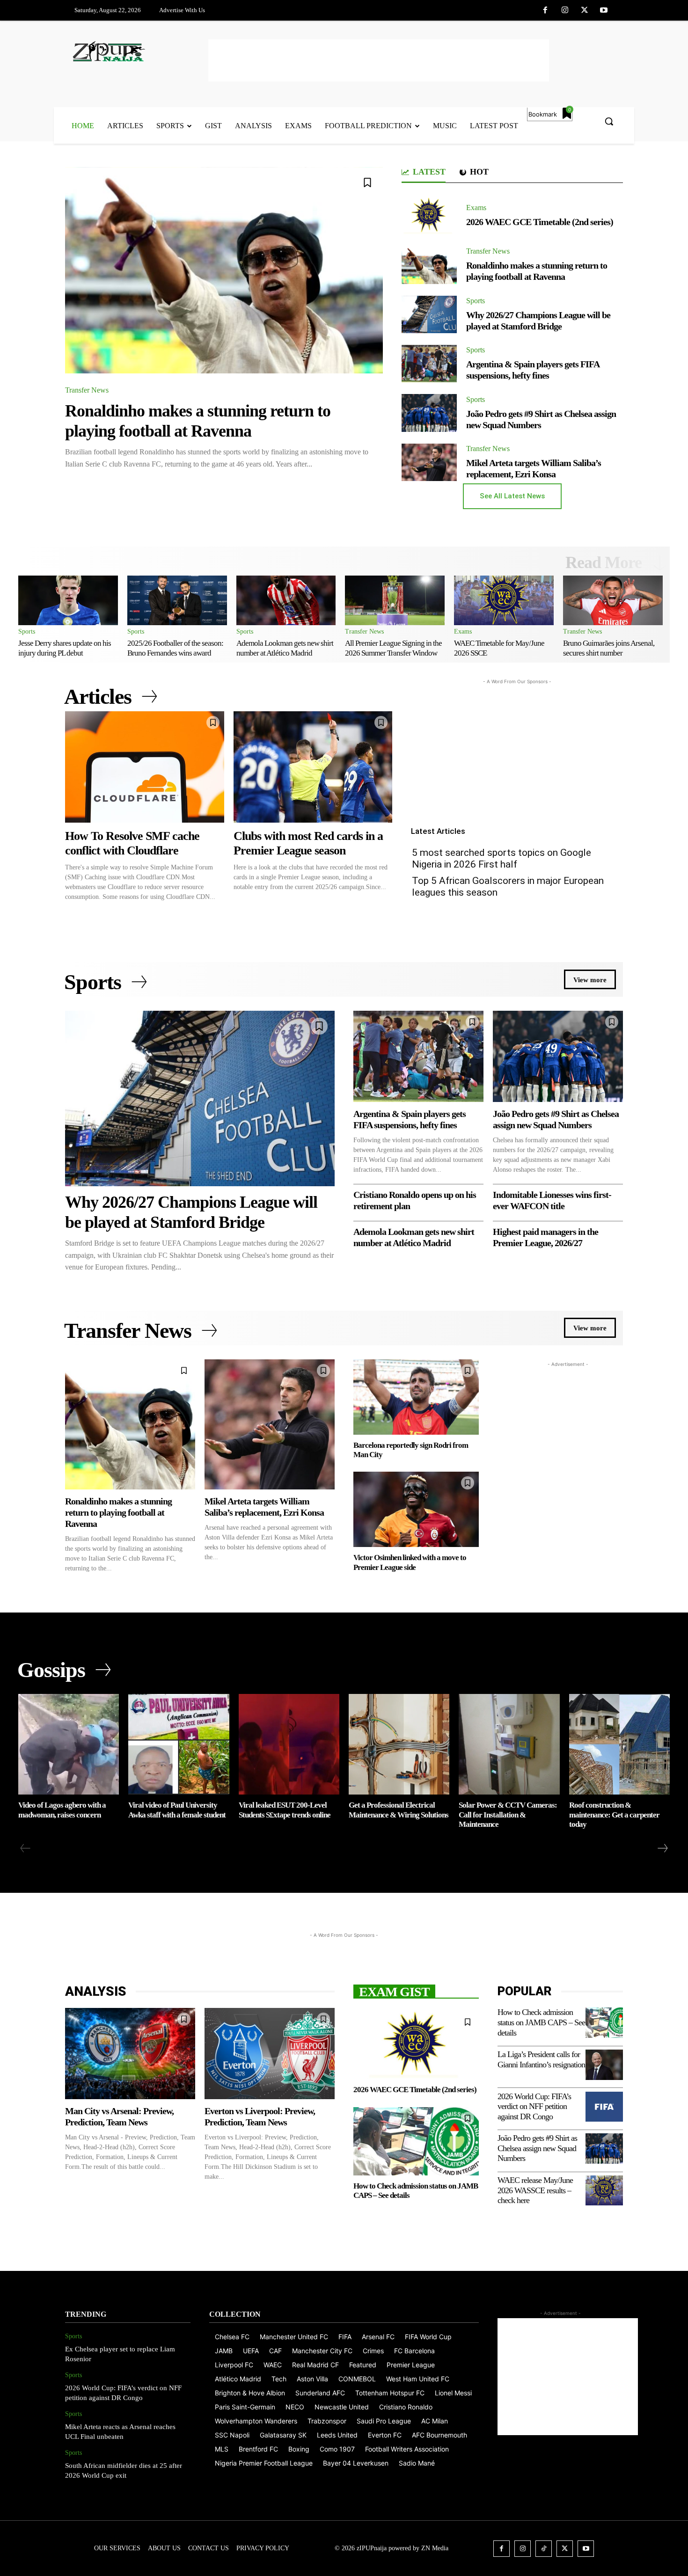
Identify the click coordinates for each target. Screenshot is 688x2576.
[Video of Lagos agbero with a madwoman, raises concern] (69, 1744)
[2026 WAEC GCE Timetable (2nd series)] (429, 216)
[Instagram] (565, 11)
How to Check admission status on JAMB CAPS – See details (541, 2022)
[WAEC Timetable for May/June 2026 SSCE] (504, 600)
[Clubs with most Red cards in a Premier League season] (313, 767)
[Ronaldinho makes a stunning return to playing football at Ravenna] (224, 270)
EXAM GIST (394, 1991)
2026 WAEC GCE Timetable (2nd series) (540, 222)
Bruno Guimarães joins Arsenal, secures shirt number (609, 648)
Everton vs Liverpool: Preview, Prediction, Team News (260, 2116)
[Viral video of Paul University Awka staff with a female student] (179, 1744)
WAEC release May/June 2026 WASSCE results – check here (535, 2190)
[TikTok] (544, 2549)
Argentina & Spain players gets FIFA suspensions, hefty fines (533, 370)
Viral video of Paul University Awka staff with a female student (177, 1810)
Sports (476, 301)
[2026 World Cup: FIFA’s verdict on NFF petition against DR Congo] (604, 2107)
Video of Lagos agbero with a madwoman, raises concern (62, 1810)
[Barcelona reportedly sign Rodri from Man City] (416, 1397)
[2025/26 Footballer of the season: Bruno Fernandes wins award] (177, 600)
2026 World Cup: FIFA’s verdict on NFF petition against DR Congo (534, 2106)
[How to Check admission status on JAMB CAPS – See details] (416, 2141)
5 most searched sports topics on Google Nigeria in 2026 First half (501, 858)
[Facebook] (546, 11)
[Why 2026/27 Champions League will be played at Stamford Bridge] (429, 314)
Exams (476, 208)
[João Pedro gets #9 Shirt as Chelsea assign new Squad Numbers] (429, 413)
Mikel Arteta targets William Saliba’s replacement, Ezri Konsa (534, 468)
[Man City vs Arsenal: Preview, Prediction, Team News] (130, 2054)
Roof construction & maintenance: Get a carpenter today (614, 1815)
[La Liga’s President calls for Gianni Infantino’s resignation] (604, 2065)
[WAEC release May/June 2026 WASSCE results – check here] (604, 2190)
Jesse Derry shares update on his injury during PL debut (65, 648)
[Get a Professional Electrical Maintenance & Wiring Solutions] (399, 1744)
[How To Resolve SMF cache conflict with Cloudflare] (145, 767)
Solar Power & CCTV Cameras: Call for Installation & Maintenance (508, 1815)
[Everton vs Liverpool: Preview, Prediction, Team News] (270, 2054)
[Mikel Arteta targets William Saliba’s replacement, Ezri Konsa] (429, 462)
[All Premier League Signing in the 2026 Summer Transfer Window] (395, 600)
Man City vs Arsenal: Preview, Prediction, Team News (119, 2116)
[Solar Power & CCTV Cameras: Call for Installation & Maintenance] (509, 1744)
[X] (585, 11)
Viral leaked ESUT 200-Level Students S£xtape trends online (285, 1810)
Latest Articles (438, 831)
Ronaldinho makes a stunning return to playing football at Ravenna (537, 271)
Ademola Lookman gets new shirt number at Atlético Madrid (285, 648)
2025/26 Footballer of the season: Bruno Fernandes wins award (175, 648)
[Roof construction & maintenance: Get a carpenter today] (619, 1744)
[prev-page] (26, 1848)
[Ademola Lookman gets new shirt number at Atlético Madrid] (286, 600)
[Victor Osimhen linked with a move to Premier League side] (416, 1509)
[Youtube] (604, 11)
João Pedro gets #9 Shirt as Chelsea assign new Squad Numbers (537, 2148)
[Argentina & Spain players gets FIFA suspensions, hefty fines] (429, 364)
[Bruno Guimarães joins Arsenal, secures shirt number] (613, 600)
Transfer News (87, 390)
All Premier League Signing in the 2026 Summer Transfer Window (393, 648)
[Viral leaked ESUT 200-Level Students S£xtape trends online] (289, 1744)
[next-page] (662, 1848)
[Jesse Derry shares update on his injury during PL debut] (68, 600)
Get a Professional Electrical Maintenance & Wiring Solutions (399, 1810)
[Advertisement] (379, 60)
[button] (609, 121)
